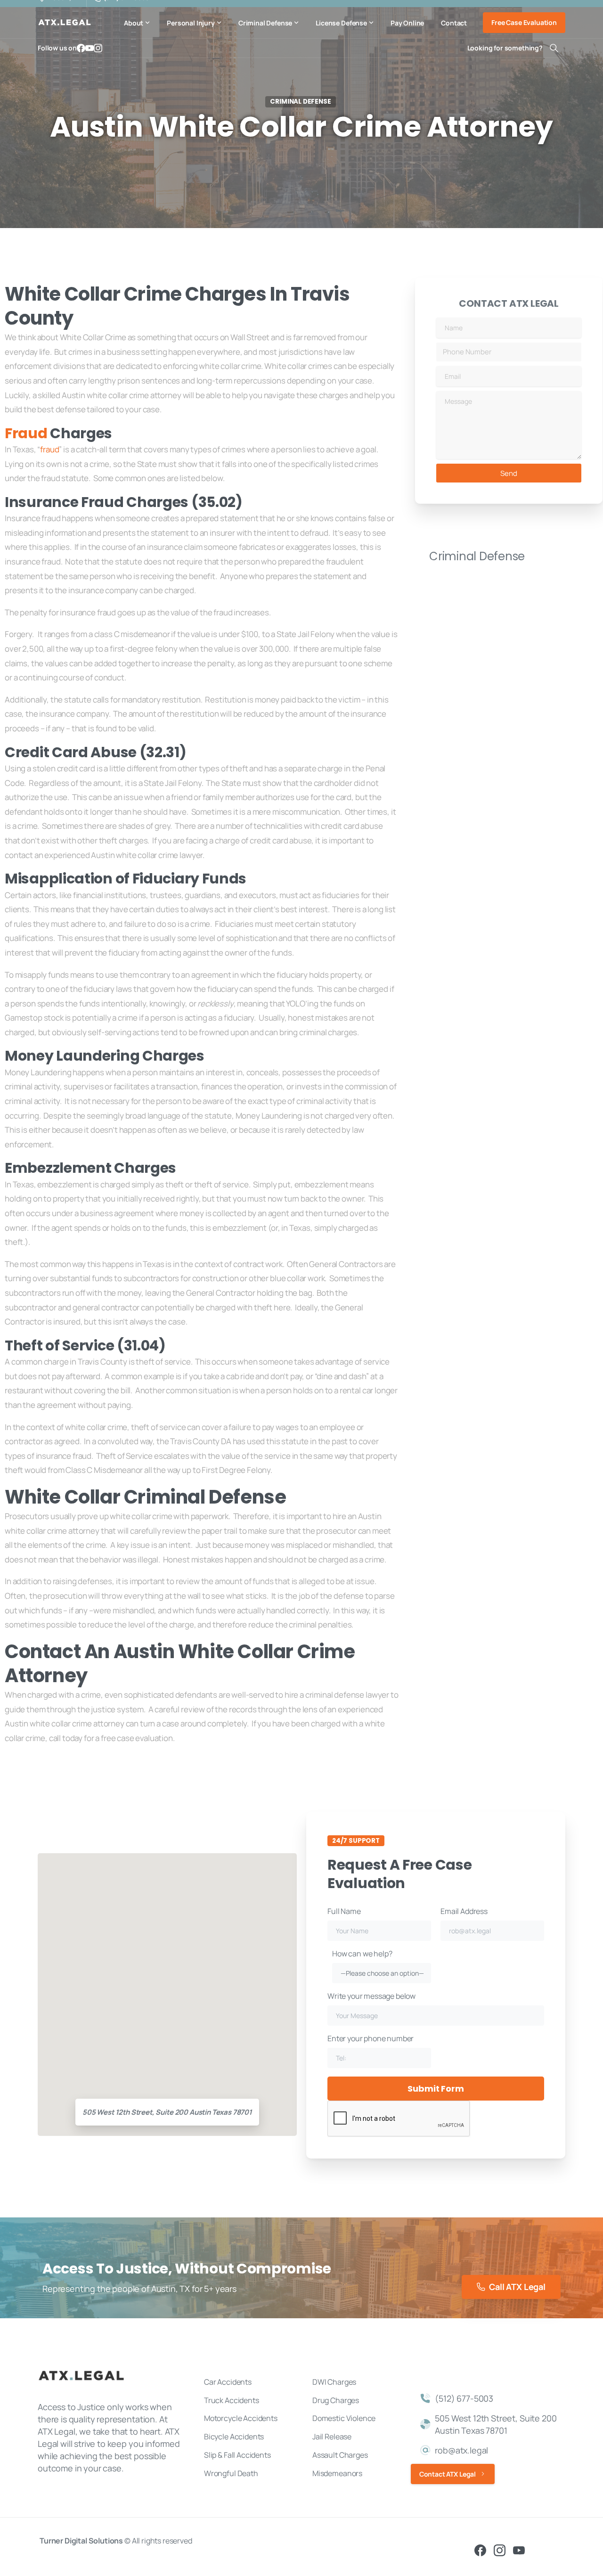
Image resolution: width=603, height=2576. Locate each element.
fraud (49, 449)
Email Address (464, 1911)
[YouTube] (90, 48)
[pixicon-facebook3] (480, 2550)
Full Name (344, 1911)
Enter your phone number (371, 2038)
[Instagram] (98, 48)
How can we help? (378, 1963)
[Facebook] (81, 48)
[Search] (554, 48)
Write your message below (371, 1996)
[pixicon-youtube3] (519, 2550)
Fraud (26, 433)
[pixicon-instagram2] (500, 2550)
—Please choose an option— (382, 1973)
